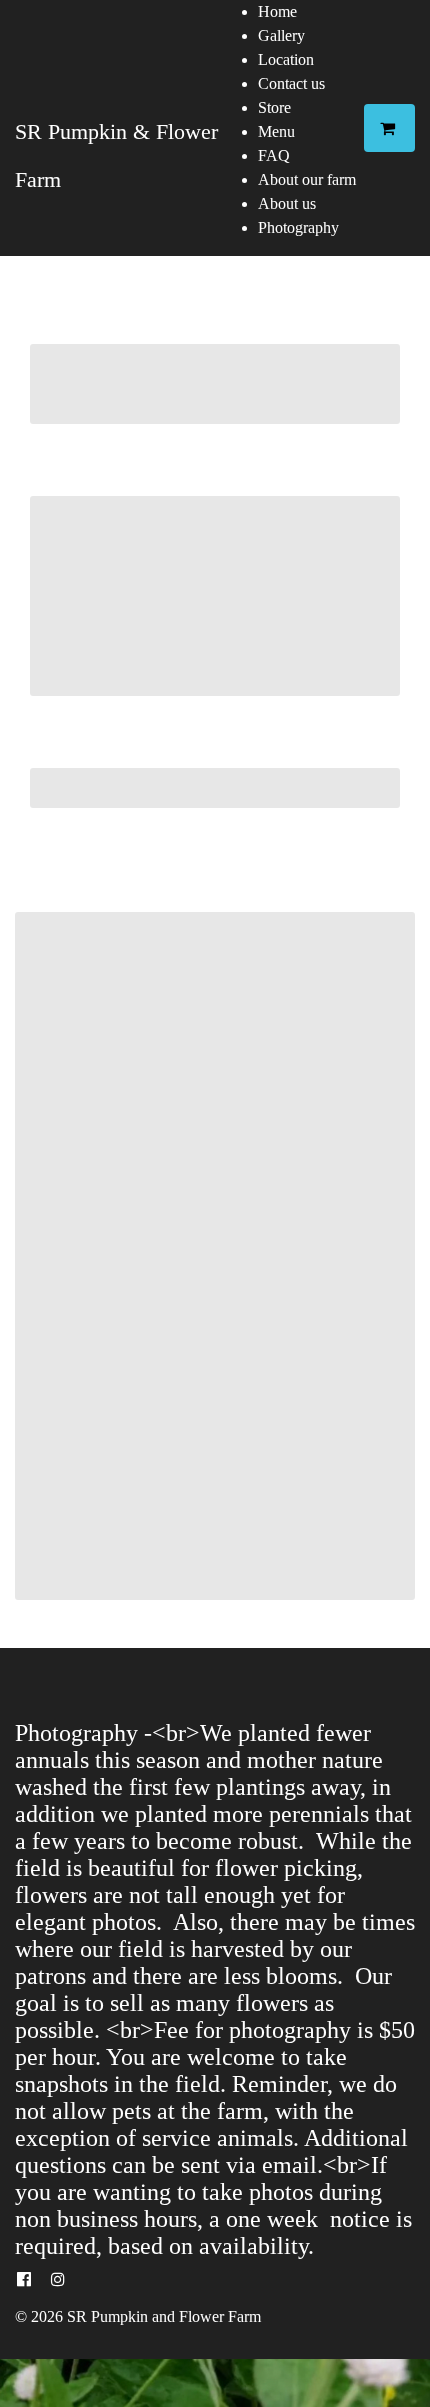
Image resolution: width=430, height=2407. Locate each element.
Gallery (281, 35)
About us (287, 203)
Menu (276, 131)
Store (274, 107)
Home (277, 11)
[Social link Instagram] (58, 2280)
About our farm (307, 179)
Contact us (291, 83)
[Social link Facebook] (24, 2280)
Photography (298, 227)
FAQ (274, 155)
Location (286, 59)
